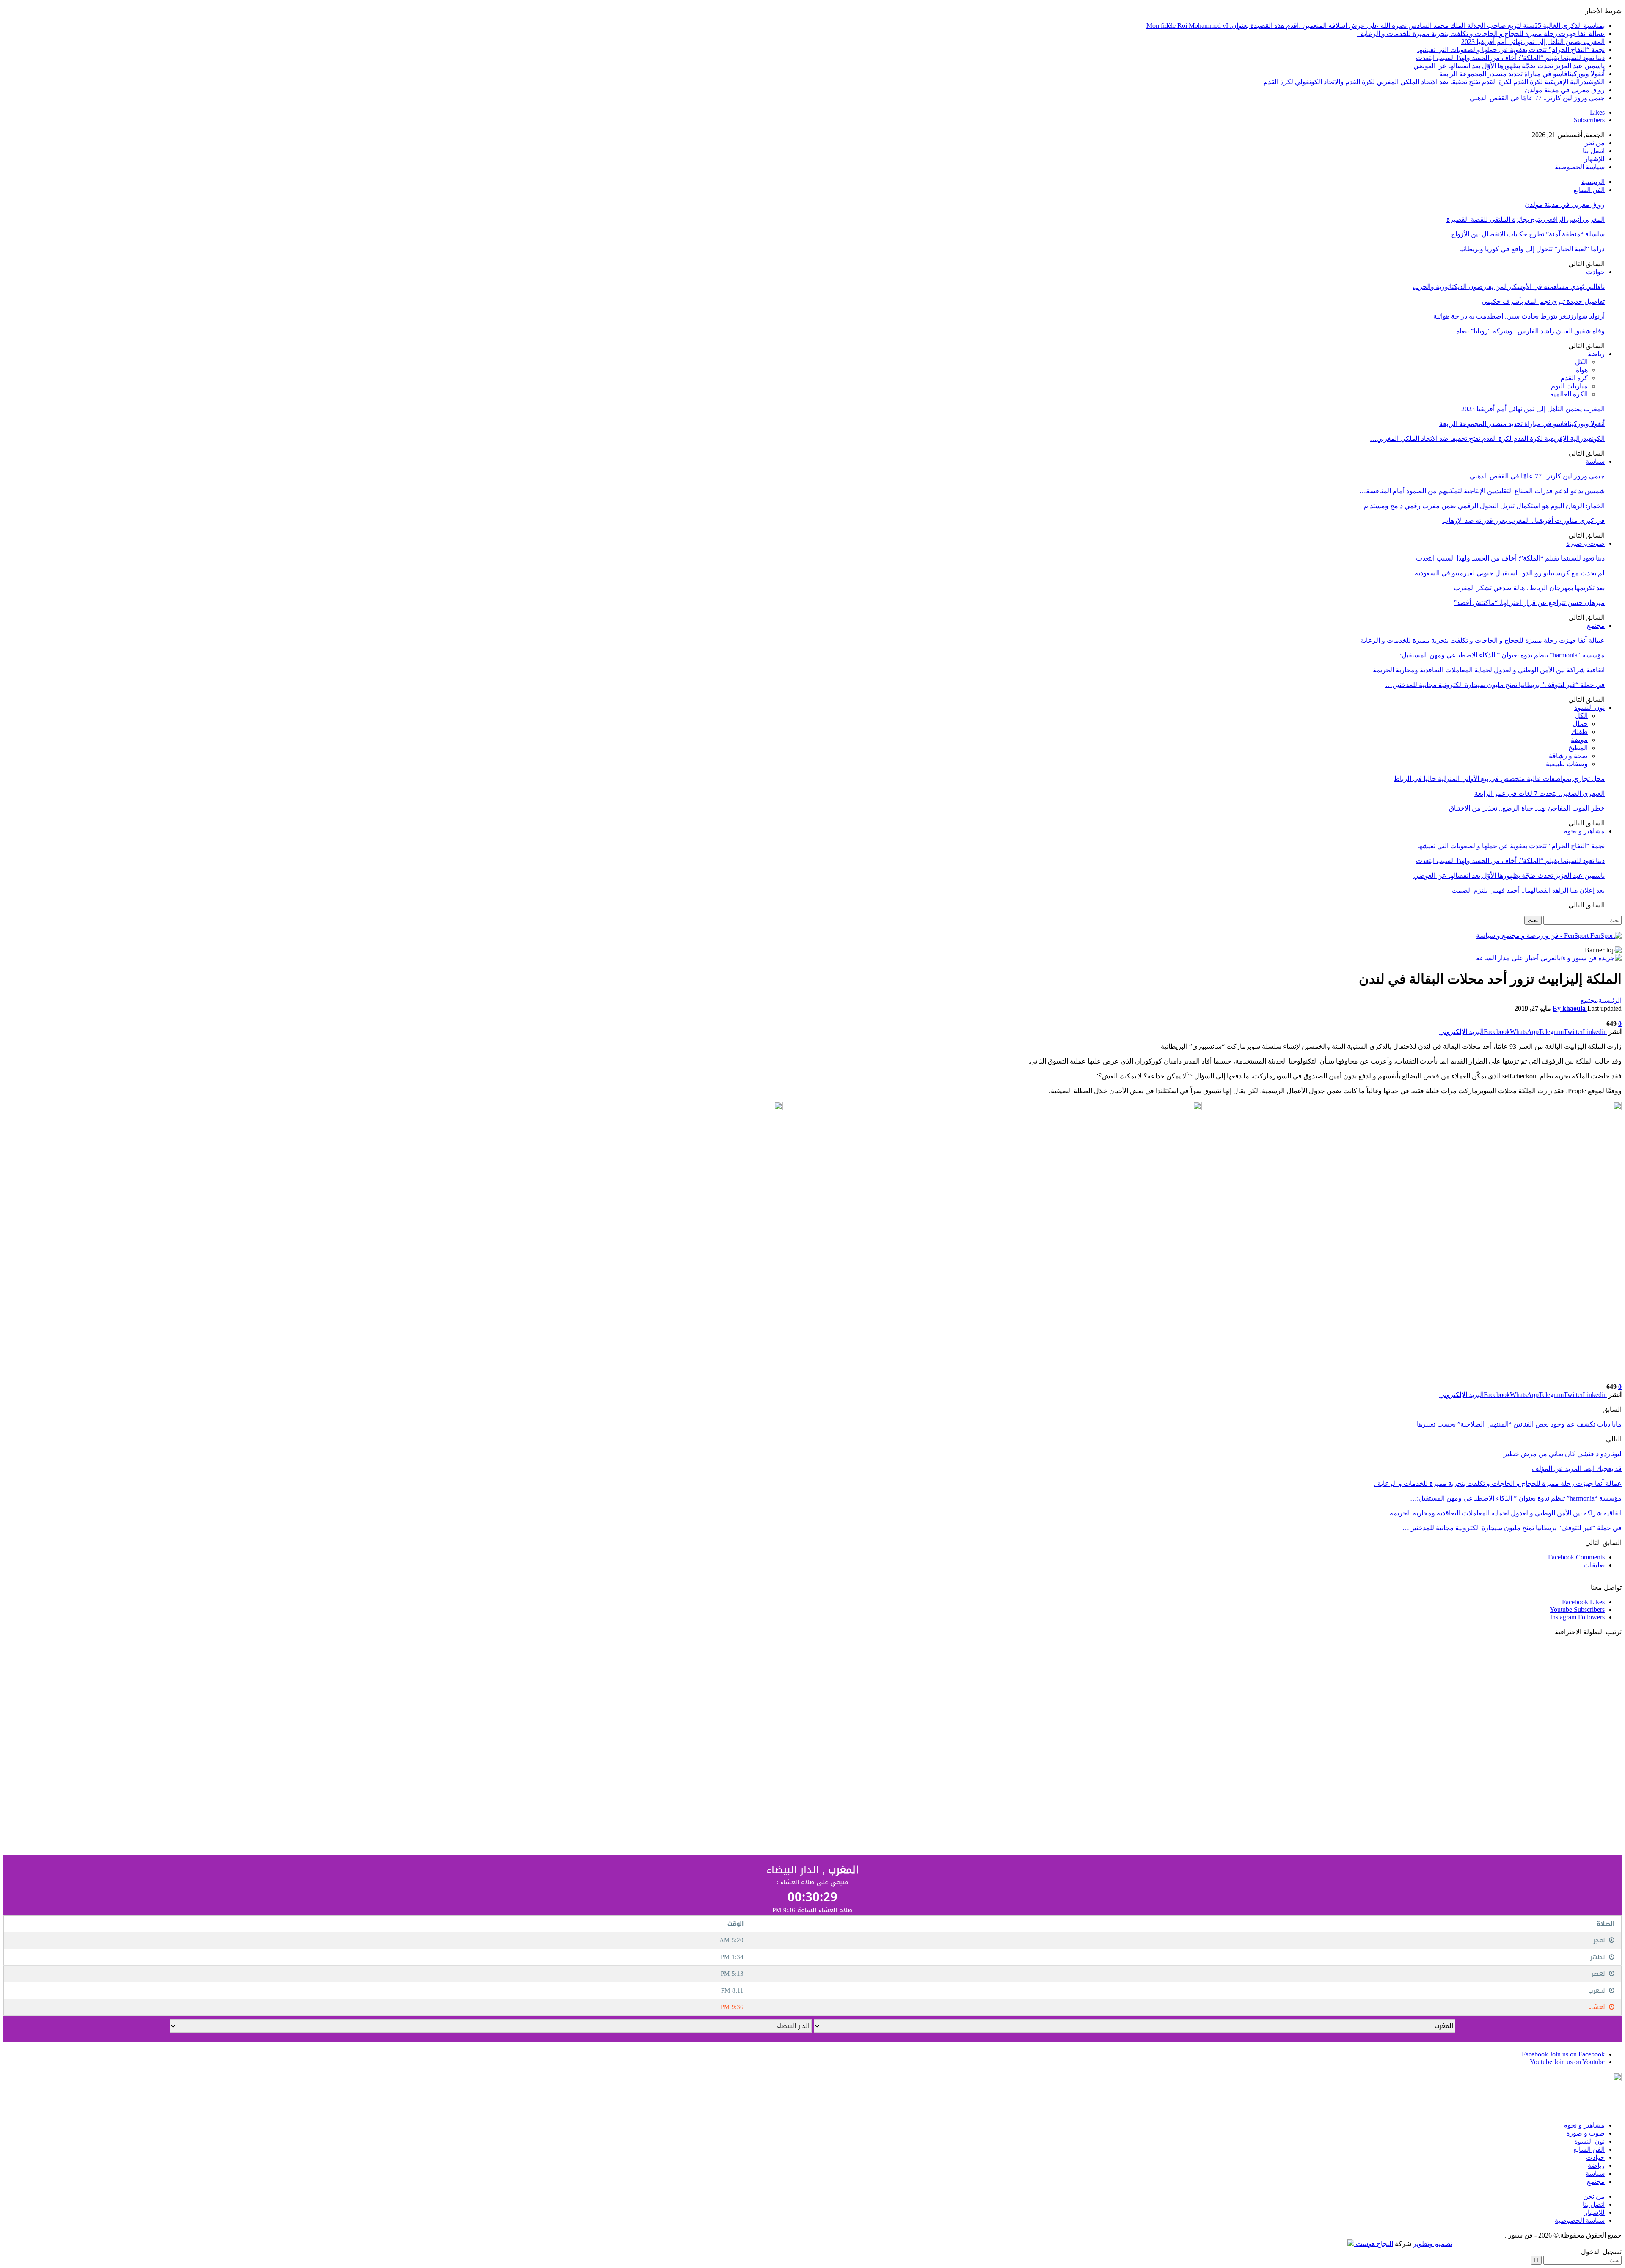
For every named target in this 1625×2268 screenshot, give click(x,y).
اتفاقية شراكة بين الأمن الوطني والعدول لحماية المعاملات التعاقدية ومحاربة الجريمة (1489, 670)
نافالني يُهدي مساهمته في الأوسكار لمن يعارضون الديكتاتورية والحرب (1509, 287)
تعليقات (1594, 1565)
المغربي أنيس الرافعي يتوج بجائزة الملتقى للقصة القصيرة (1526, 219)
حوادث (1595, 272)
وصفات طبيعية (1567, 764)
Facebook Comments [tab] (1576, 1557)
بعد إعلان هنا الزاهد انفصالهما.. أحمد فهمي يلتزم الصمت (1528, 890)
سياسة (1595, 461)
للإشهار (1595, 159)
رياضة (1596, 354)
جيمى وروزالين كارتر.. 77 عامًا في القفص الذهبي (1537, 98)
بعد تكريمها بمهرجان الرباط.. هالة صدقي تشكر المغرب (1529, 588)
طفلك (1580, 732)
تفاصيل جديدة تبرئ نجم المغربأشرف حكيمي (1543, 301)
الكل (1581, 362)
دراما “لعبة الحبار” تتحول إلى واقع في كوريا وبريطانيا (1532, 249)
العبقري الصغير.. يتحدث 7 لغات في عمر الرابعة (1540, 793)
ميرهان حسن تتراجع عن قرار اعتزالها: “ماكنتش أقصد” (1529, 603)
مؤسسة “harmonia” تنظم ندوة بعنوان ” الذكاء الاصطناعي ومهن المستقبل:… (1499, 655)
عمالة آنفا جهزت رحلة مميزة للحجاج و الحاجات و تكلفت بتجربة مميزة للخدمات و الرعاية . (1481, 34)
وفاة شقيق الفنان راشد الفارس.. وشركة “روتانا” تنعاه (1530, 331)
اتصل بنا (1594, 151)
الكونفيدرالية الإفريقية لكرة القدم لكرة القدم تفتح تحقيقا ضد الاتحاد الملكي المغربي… (1487, 438)
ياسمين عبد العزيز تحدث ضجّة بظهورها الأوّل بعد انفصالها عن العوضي (1509, 66)
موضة (1579, 740)
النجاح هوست (1374, 2244)
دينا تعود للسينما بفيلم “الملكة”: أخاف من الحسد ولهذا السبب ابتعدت (1510, 58)
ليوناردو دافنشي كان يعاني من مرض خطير (1563, 1454)
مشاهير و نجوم (1584, 831)
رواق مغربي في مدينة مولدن (1565, 90)
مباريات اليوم (1569, 386)
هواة (1582, 370)
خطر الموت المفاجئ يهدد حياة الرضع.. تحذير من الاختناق (1527, 808)
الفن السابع (1589, 190)
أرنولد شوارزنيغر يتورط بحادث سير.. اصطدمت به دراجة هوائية (1519, 316)
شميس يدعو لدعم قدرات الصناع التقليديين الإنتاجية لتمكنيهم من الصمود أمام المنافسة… (1482, 491)
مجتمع (1596, 625)
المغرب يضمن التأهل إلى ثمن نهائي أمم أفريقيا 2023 (1533, 42)
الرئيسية (1593, 182)
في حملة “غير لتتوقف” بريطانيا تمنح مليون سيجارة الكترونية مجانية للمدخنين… (1495, 685)
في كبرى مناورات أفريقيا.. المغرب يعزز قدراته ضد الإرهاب (1523, 521)
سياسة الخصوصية (1580, 167)
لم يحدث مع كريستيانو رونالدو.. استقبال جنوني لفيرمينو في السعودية (1510, 573)
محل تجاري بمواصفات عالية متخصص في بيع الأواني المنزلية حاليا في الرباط (1499, 779)
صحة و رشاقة (1568, 756)
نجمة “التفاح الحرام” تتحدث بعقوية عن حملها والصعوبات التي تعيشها (1511, 50)
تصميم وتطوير (1433, 2244)
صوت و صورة (1585, 543)
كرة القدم (1574, 378)
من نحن (1594, 143)
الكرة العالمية (1569, 394)
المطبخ (1578, 748)
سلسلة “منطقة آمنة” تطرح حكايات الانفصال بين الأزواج (1528, 234)
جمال (1580, 724)
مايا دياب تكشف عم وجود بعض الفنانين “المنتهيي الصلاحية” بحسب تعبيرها (1519, 1424)
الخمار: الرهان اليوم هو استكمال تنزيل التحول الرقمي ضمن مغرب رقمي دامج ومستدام (1484, 506)
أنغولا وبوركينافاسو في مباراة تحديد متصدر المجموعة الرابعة (1522, 74)
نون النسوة (1589, 708)
